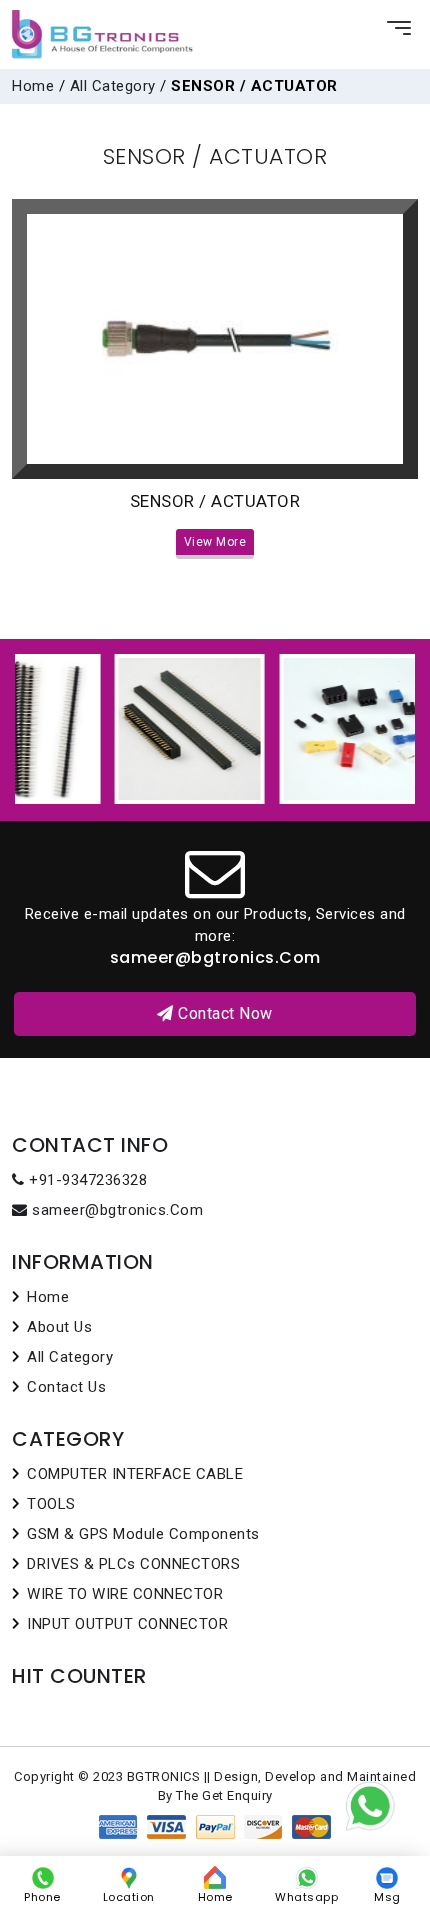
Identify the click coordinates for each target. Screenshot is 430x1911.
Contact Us (66, 1387)
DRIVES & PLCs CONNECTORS (133, 1564)
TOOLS (51, 1504)
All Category (113, 86)
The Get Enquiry (224, 1795)
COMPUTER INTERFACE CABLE (135, 1474)
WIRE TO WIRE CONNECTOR (125, 1594)
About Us (59, 1327)
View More (215, 542)
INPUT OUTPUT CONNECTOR (127, 1624)
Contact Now (223, 1013)
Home (33, 86)
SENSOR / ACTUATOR (215, 501)
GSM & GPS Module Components (143, 1534)
